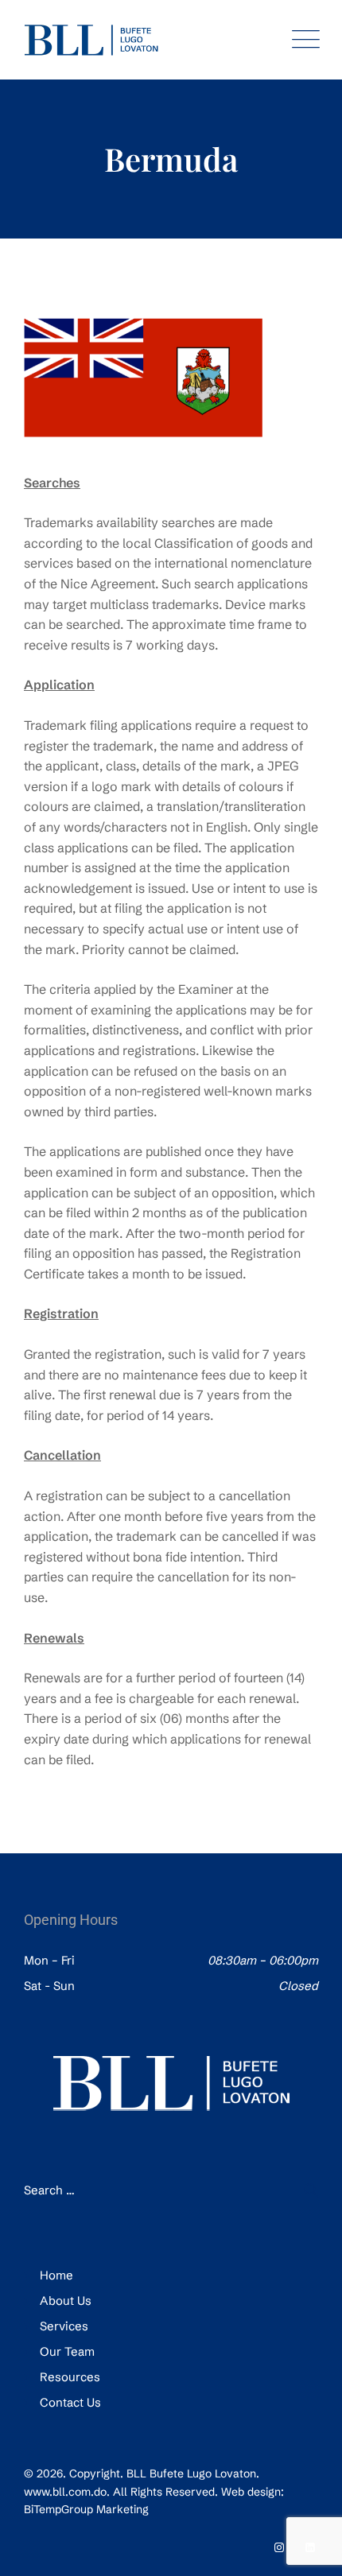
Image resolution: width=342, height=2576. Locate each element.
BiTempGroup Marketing (86, 2509)
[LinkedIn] (310, 2547)
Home (56, 2275)
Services (64, 2326)
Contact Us (70, 2402)
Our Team (67, 2351)
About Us (66, 2301)
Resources (70, 2377)
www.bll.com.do (65, 2492)
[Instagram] (279, 2547)
